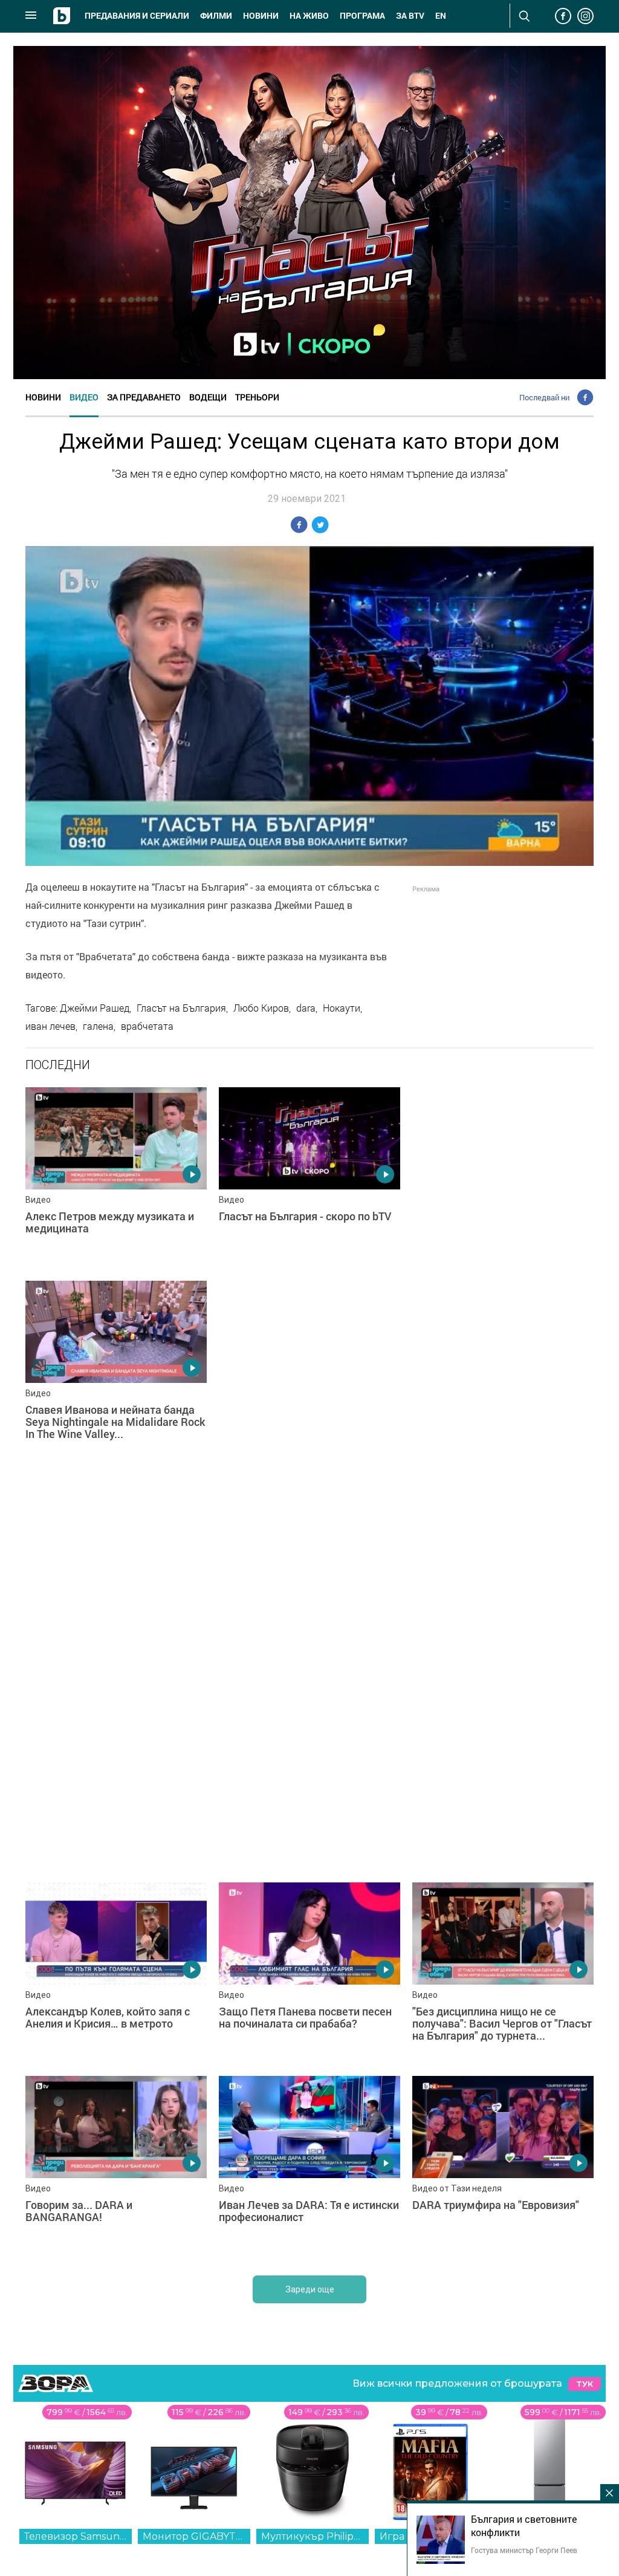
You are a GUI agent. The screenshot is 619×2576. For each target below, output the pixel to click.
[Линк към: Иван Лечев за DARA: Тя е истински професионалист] (309, 2167)
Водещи (208, 397)
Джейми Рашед (95, 1008)
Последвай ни (544, 397)
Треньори (257, 397)
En (441, 16)
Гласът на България (181, 1008)
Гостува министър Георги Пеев (524, 2550)
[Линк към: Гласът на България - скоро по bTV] (309, 1178)
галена (98, 1026)
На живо (309, 16)
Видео (84, 397)
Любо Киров (261, 1008)
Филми (216, 16)
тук (585, 2384)
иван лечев (50, 1026)
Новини (261, 16)
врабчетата (147, 1026)
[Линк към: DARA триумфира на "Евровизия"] (503, 2167)
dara (306, 1008)
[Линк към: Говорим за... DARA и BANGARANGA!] (116, 2167)
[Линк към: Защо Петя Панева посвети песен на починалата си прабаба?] (309, 1973)
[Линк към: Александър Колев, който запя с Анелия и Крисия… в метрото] (116, 1973)
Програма (362, 16)
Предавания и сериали (137, 16)
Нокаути (342, 1008)
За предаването (144, 397)
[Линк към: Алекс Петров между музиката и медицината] (116, 1178)
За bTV (410, 16)
